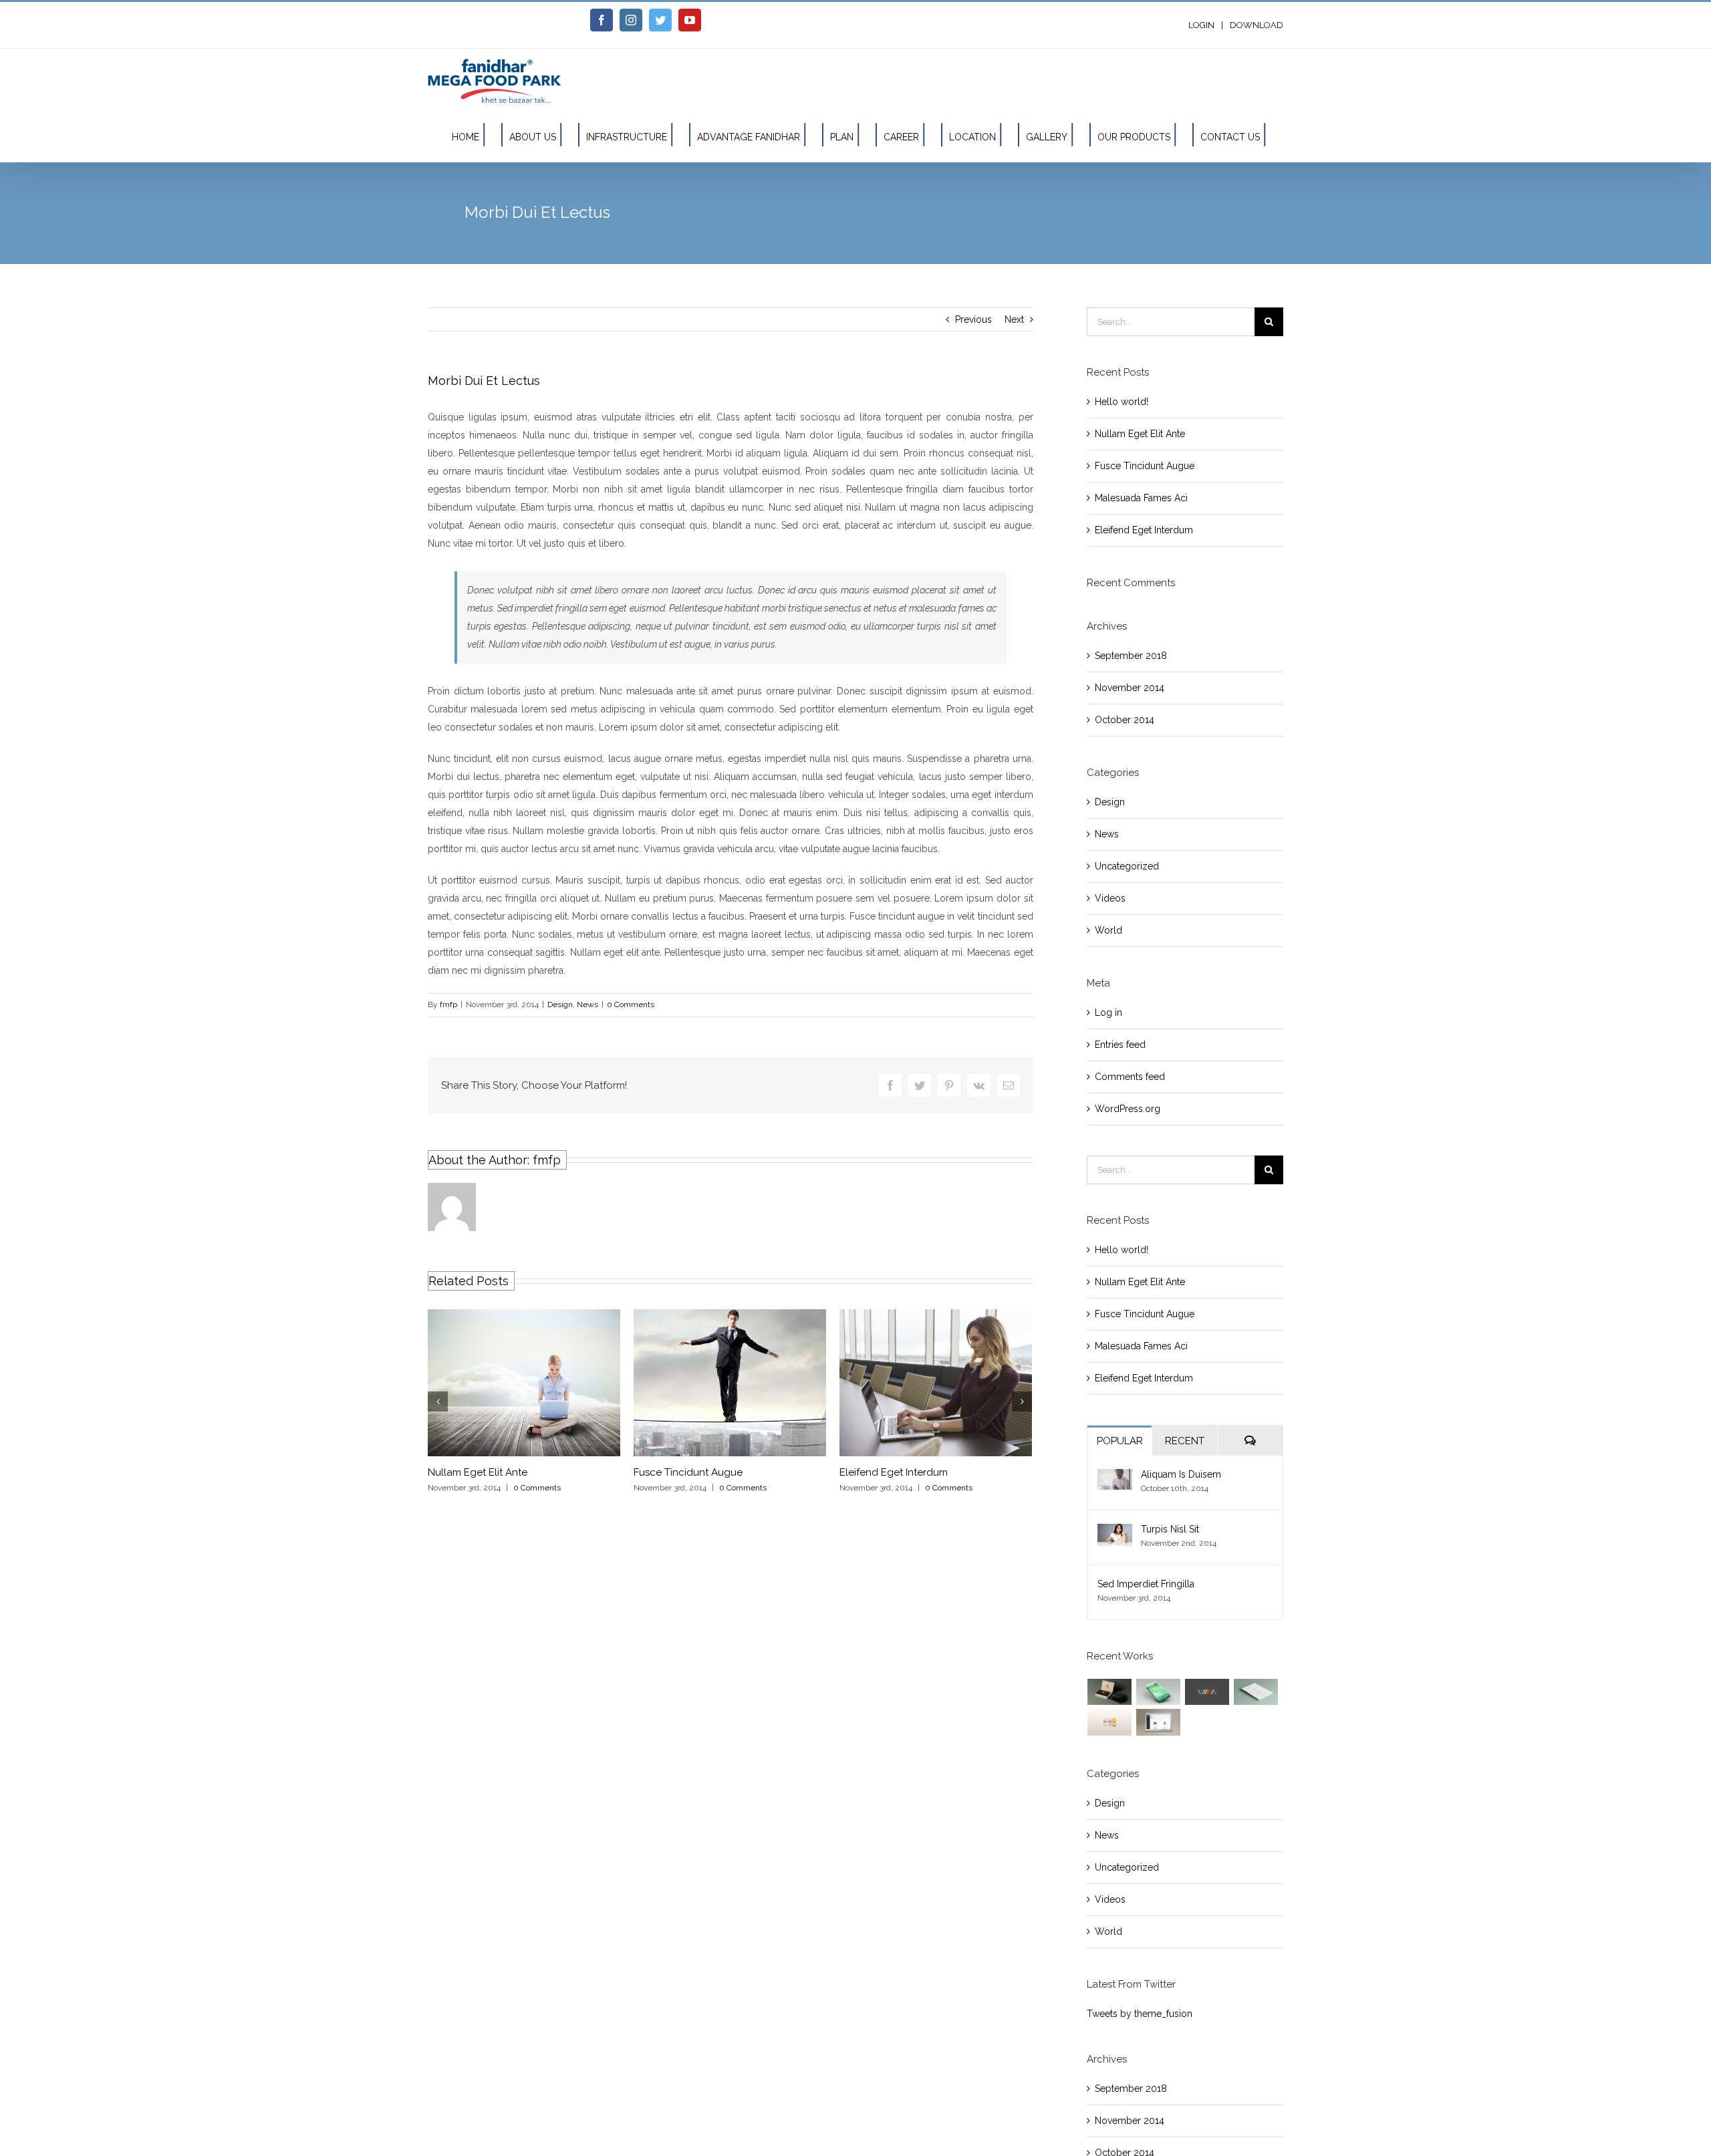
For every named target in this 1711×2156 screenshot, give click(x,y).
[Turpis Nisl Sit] (1115, 1532)
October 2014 (1125, 720)
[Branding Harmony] (1110, 1692)
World (1108, 930)
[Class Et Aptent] (1159, 1722)
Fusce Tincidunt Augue (688, 1472)
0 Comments (631, 1004)
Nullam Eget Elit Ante (478, 1472)
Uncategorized (1127, 866)
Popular (1120, 1441)
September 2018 (1131, 656)
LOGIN (1201, 25)
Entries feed (1120, 1045)
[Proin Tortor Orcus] (1110, 1722)
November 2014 (1130, 688)
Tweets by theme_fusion (1140, 2014)
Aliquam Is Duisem (1181, 1474)
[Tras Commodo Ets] (1256, 1692)
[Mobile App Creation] (1159, 1692)
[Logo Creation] (1207, 1692)
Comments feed (1130, 1077)
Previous (973, 319)
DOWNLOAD (1257, 25)
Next (1014, 319)
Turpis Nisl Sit (1170, 1529)
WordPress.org (1128, 1109)
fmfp (448, 1004)
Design (560, 1004)
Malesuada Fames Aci (1141, 498)
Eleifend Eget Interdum (894, 1472)
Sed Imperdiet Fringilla (1146, 1584)
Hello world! (1122, 402)
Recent (1185, 1441)
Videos (1110, 898)
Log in (1108, 1013)
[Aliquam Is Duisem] (1115, 1478)
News (587, 1004)
